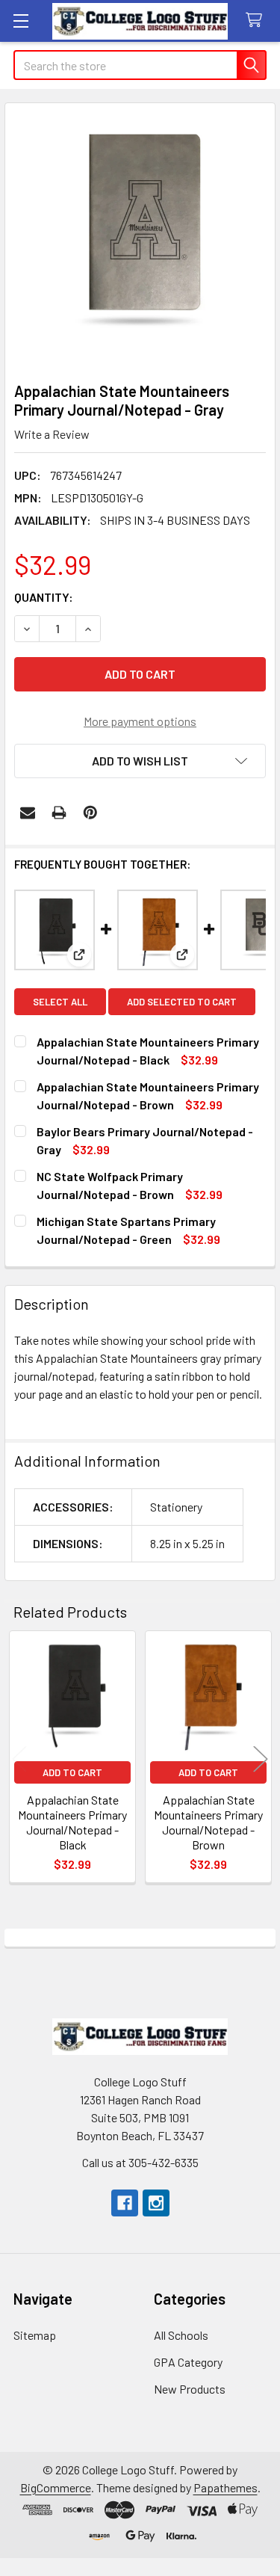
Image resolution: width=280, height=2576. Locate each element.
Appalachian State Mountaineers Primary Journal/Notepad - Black (72, 1822)
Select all (60, 1002)
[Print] (59, 813)
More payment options (140, 721)
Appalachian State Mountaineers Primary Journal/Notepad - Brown (208, 1822)
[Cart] (257, 21)
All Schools (181, 2335)
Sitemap (35, 2335)
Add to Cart (72, 1772)
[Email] (28, 813)
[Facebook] (125, 2203)
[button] (140, 761)
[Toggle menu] (21, 21)
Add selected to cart (182, 1002)
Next (261, 1759)
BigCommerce (56, 2487)
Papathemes (225, 2487)
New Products (190, 2389)
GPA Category (188, 2362)
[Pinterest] (90, 813)
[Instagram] (156, 2203)
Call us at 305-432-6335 (140, 2162)
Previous (19, 1759)
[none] (140, 238)
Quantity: (44, 597)
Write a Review (52, 434)
